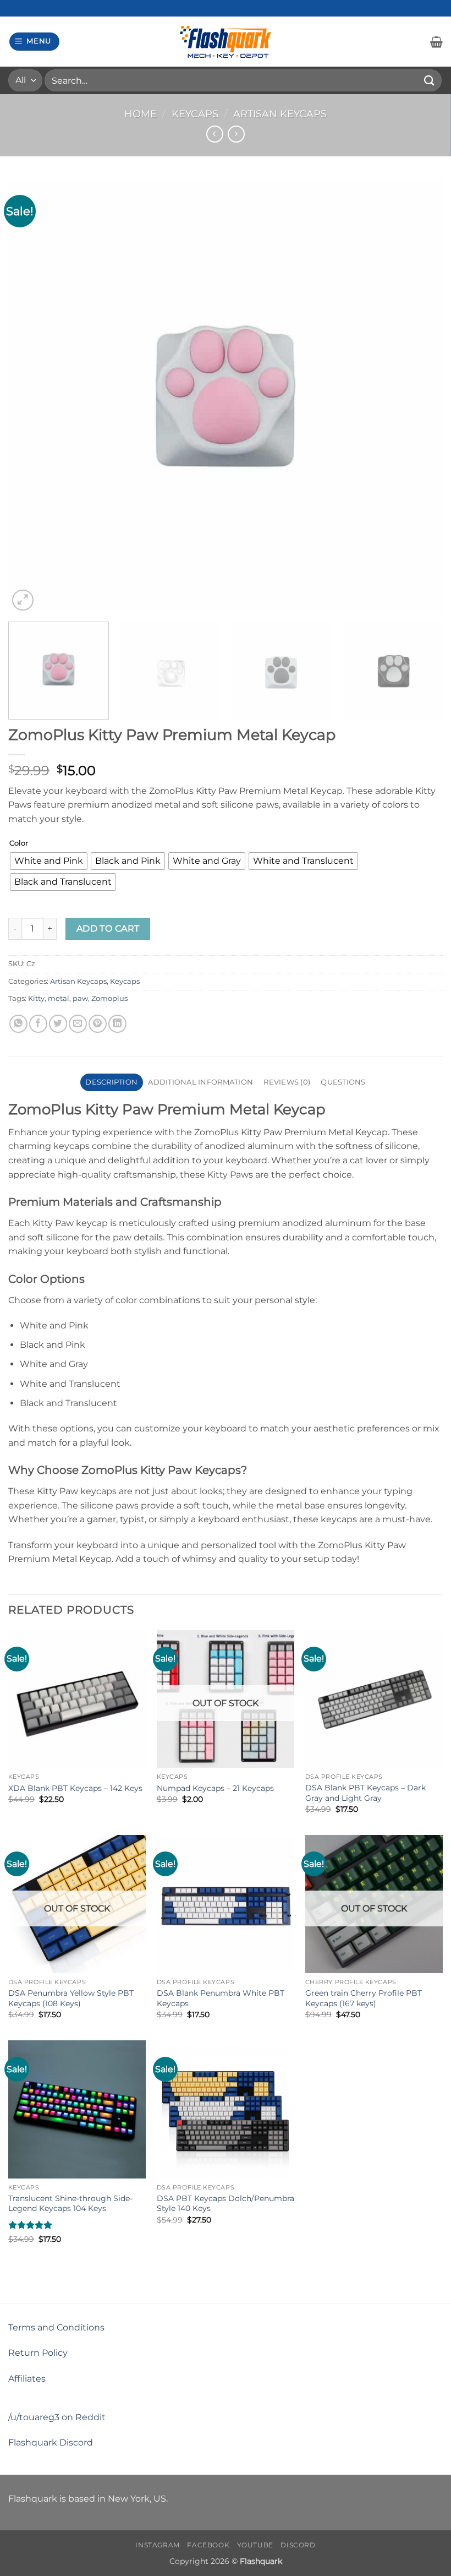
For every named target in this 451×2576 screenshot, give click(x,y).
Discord (298, 2545)
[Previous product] (236, 134)
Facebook (208, 2545)
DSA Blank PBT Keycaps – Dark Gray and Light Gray (365, 1793)
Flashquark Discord (51, 2442)
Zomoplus (109, 998)
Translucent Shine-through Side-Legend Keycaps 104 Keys (70, 2204)
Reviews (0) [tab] (287, 1082)
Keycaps (195, 114)
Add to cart (108, 928)
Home (141, 114)
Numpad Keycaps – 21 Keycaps (215, 1788)
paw (80, 998)
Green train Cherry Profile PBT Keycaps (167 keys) (364, 1998)
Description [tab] (111, 1082)
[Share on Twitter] (58, 1024)
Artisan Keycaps (280, 114)
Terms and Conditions (56, 2327)
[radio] (49, 861)
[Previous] (31, 396)
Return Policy (38, 2353)
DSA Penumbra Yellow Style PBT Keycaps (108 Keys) (71, 1998)
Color (19, 843)
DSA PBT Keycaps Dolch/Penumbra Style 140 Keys (226, 2204)
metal (59, 998)
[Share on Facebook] (38, 1024)
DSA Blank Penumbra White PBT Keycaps (221, 1998)
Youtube (255, 2545)
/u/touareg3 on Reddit (57, 2417)
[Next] (420, 396)
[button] (35, 42)
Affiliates (27, 2379)
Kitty (36, 998)
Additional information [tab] (200, 1082)
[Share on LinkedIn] (117, 1024)
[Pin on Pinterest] (98, 1024)
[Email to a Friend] (78, 1024)
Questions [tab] (343, 1082)
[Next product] (215, 134)
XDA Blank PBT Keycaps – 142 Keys (75, 1788)
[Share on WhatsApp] (18, 1024)
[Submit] (430, 80)
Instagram (158, 2545)
